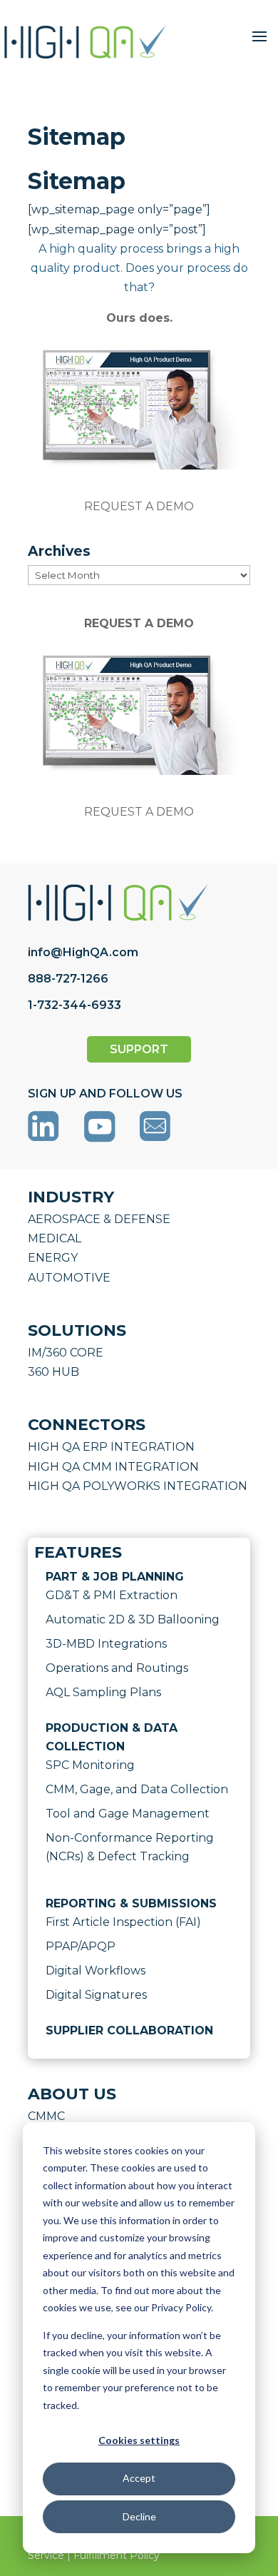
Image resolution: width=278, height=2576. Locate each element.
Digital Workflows (96, 1971)
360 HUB (53, 1372)
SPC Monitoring (90, 1765)
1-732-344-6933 (74, 1005)
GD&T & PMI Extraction (112, 1595)
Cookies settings (139, 2440)
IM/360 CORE (66, 1353)
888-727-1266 (68, 979)
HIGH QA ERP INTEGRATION (111, 1447)
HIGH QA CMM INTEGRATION (113, 1467)
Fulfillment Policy (117, 2555)
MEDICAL (55, 1238)
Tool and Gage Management (128, 1814)
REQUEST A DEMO (139, 506)
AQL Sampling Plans (103, 1692)
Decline (139, 2516)
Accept (139, 2478)
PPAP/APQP (81, 1946)
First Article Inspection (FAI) (123, 1922)
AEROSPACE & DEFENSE (99, 1219)
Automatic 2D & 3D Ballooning (133, 1619)
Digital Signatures (96, 1995)
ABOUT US (72, 2094)
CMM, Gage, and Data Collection (137, 1789)
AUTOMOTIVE (69, 1278)
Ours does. (139, 318)
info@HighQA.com (83, 952)
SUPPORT (139, 1049)
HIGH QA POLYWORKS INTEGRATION (138, 1486)
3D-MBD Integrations (106, 1644)
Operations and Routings (117, 1668)
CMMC (46, 2116)
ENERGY (53, 1258)
